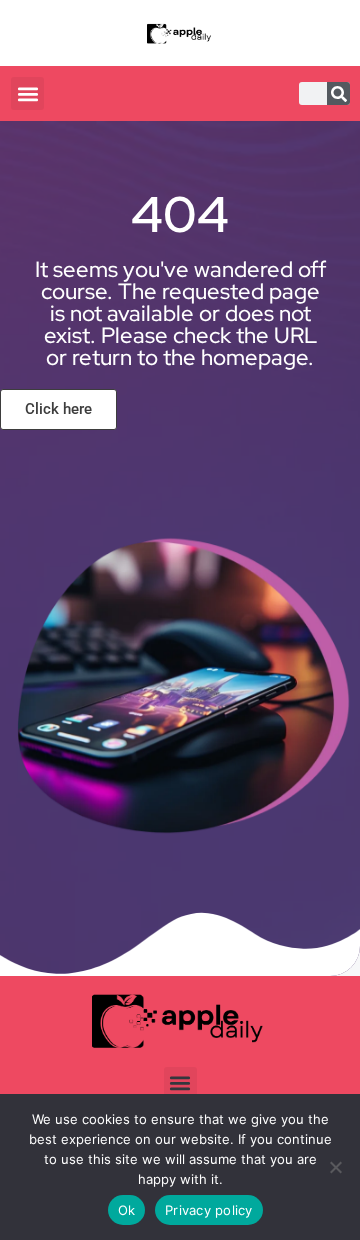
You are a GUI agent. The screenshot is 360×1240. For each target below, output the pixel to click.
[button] (27, 93)
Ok (127, 1210)
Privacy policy (209, 1210)
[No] (335, 1167)
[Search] (338, 93)
